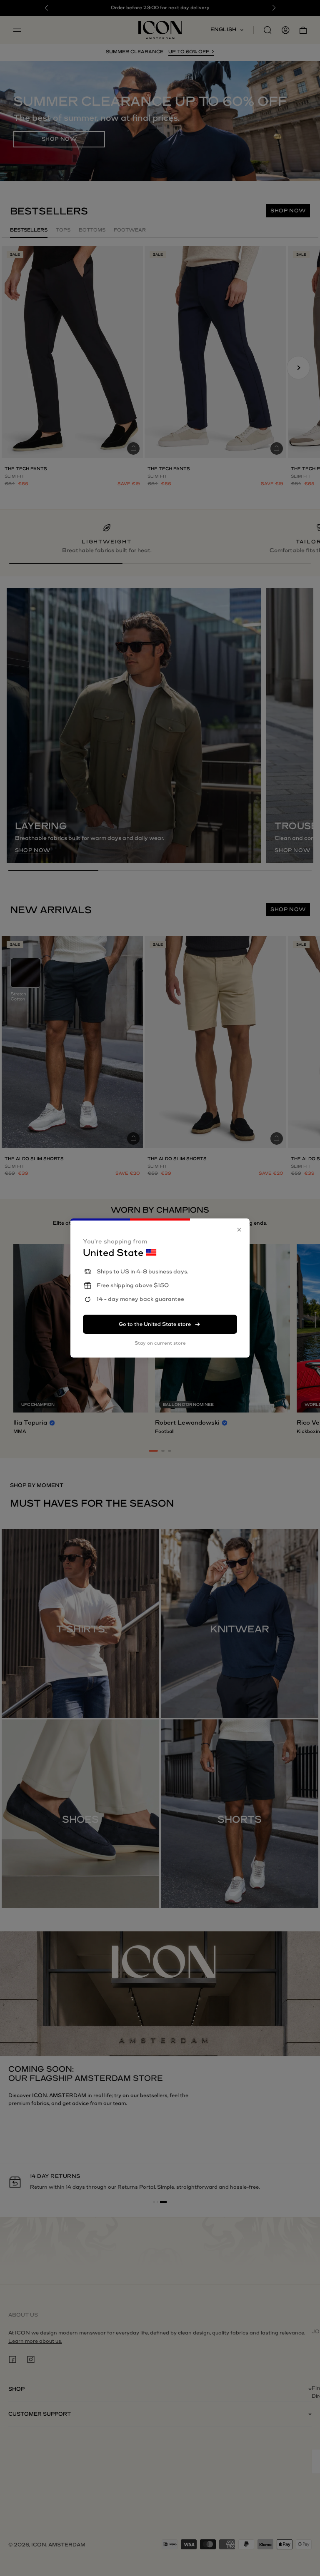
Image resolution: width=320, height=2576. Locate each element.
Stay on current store (160, 1343)
